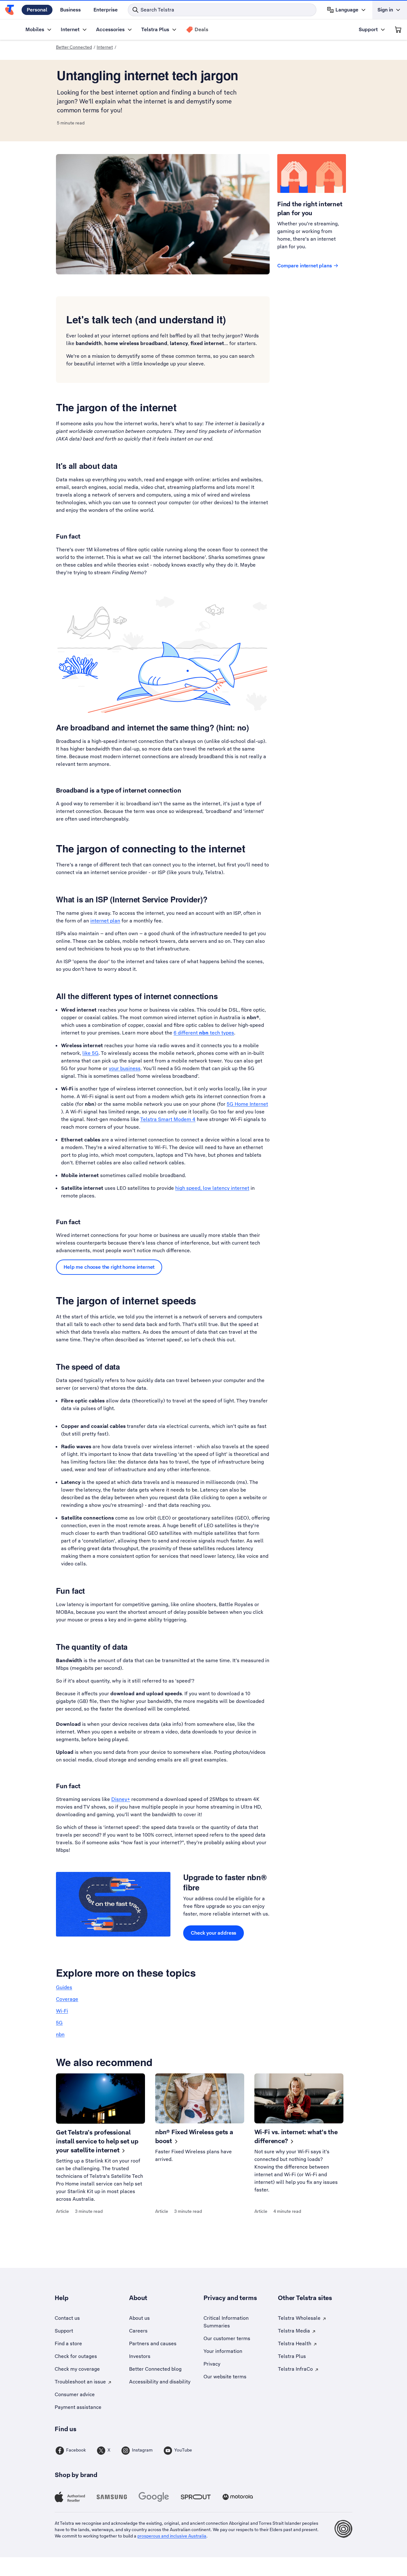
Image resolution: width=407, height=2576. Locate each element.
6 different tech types (204, 1033)
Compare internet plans (305, 266)
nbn (60, 2034)
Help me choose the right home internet (109, 1267)
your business (125, 1068)
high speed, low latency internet (212, 1188)
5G (59, 2023)
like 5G (90, 1053)
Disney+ (121, 1799)
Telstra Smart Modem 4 (168, 1119)
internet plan (105, 921)
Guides (64, 1987)
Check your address (214, 1933)
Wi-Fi (62, 2011)
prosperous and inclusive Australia (172, 2536)
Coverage (67, 1999)
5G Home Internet (247, 1104)
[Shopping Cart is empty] (398, 30)
